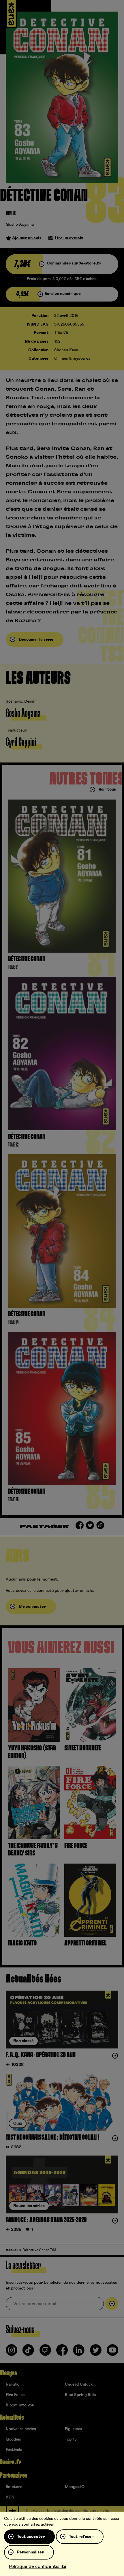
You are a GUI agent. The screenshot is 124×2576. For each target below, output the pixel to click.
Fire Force (15, 2395)
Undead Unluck (79, 2384)
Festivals (14, 2450)
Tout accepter (31, 2537)
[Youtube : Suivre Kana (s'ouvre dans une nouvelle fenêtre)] (112, 2352)
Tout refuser (81, 2537)
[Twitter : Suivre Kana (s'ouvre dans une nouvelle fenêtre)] (96, 2352)
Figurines (74, 2429)
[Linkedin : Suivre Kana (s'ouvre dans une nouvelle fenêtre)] (79, 2352)
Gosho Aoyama (20, 225)
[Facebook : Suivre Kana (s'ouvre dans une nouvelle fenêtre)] (62, 2352)
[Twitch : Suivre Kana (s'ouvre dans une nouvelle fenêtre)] (45, 2352)
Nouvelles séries (21, 2429)
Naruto (13, 2384)
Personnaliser (30, 2552)
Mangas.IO (75, 2487)
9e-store (14, 2487)
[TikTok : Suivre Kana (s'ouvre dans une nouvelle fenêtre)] (28, 2352)
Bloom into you (20, 2405)
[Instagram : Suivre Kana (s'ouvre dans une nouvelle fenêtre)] (12, 2352)
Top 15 (71, 2439)
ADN (10, 2497)
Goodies (13, 2439)
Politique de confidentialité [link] (38, 2566)
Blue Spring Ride (80, 2395)
